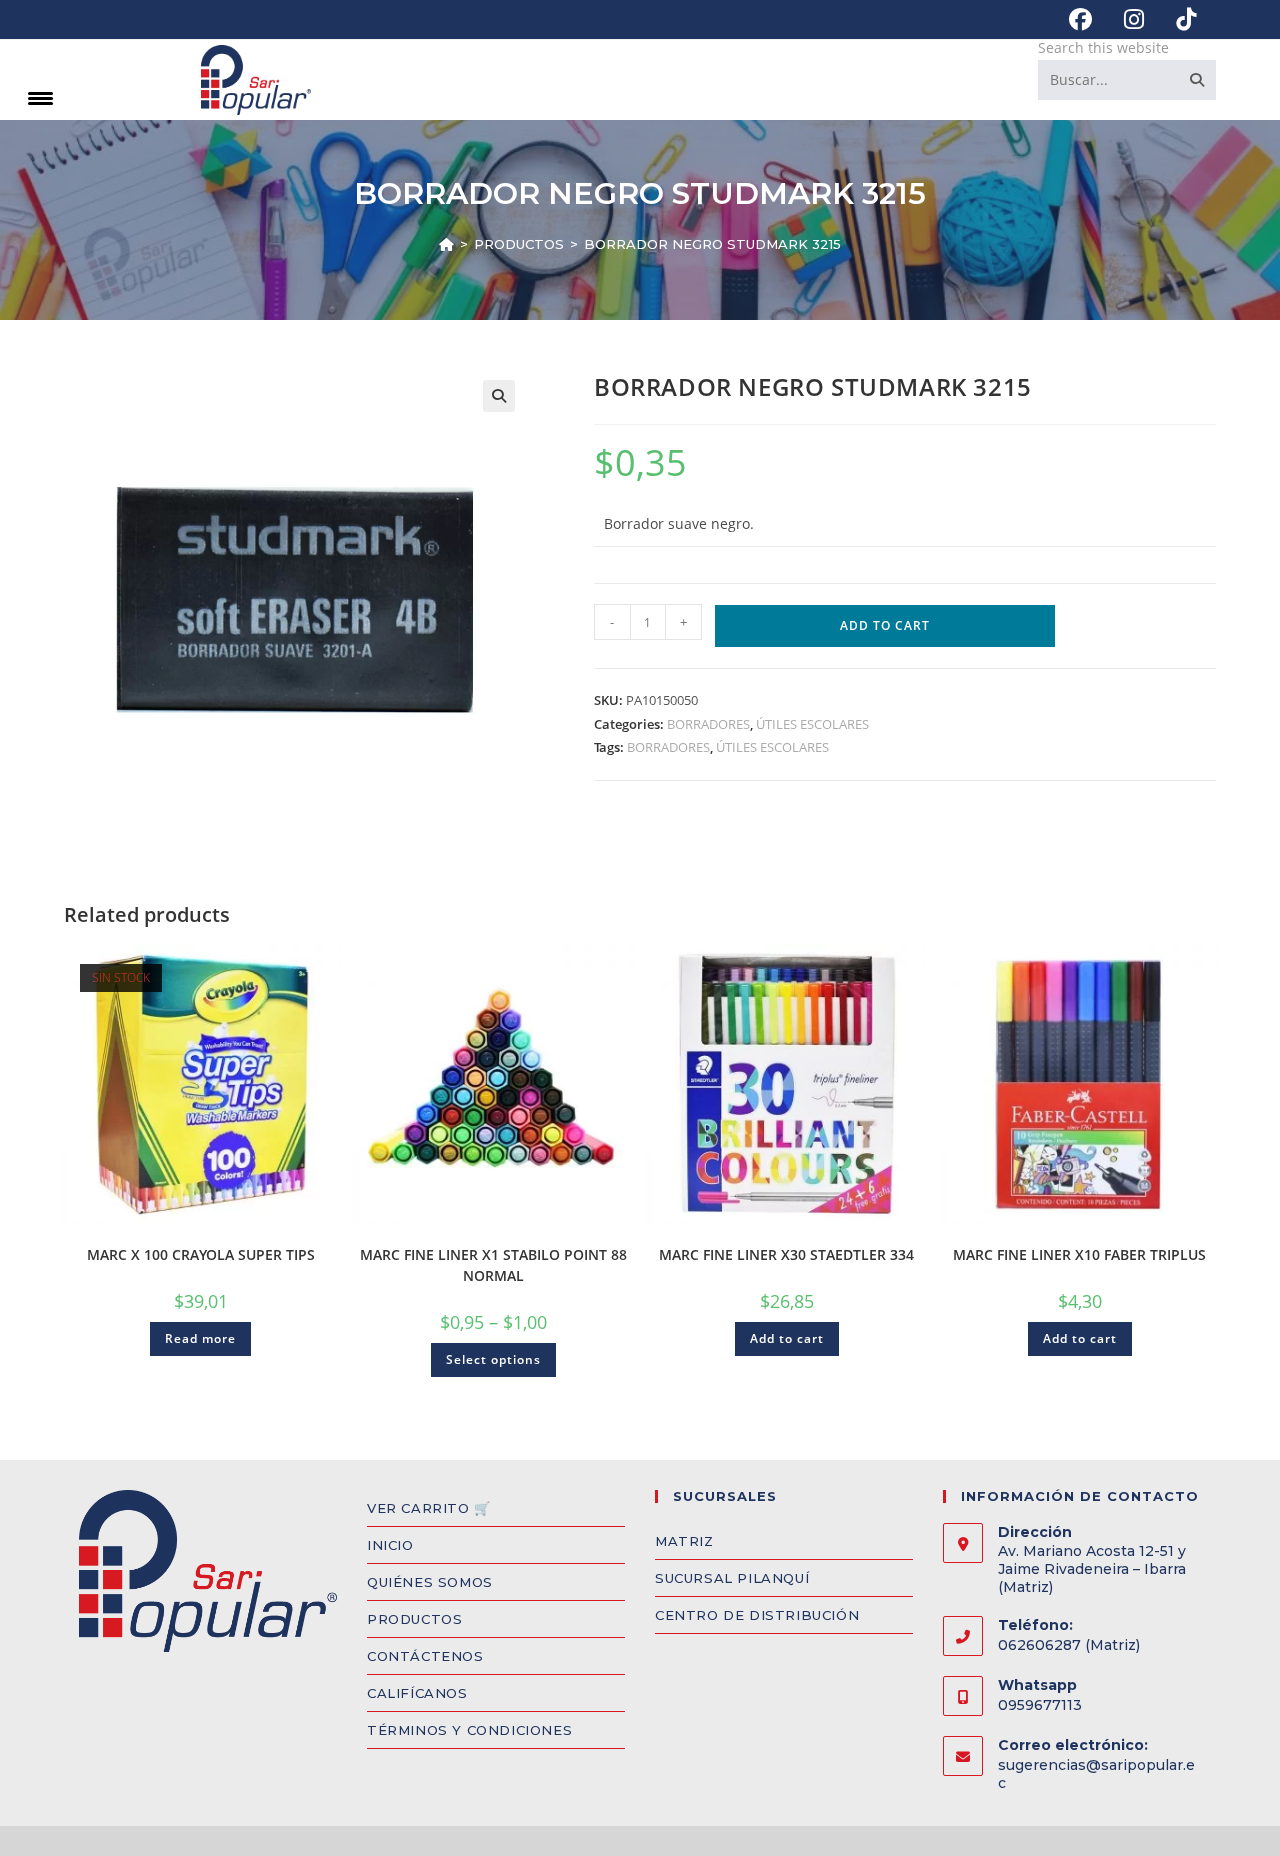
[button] (499, 396)
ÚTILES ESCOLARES (812, 724)
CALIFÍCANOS (417, 1693)
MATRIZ (684, 1541)
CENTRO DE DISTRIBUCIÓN (757, 1615)
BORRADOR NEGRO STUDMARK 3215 (712, 244)
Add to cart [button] (787, 1338)
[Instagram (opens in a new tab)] (1134, 19)
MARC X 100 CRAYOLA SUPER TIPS (201, 1254)
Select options (493, 1359)
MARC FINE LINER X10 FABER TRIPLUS (1079, 1254)
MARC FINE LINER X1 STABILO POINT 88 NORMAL (493, 1265)
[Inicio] (446, 244)
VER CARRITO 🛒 (429, 1508)
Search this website (1103, 47)
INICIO (390, 1545)
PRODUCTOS (414, 1619)
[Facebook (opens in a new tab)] (1080, 19)
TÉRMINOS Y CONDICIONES (469, 1730)
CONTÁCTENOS (425, 1656)
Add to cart (885, 625)
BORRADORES (708, 724)
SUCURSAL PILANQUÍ (732, 1578)
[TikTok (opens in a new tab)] (1178, 19)
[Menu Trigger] (40, 97)
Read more (200, 1338)
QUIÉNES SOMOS (430, 1582)
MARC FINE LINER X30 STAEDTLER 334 (786, 1254)
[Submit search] (1197, 80)
